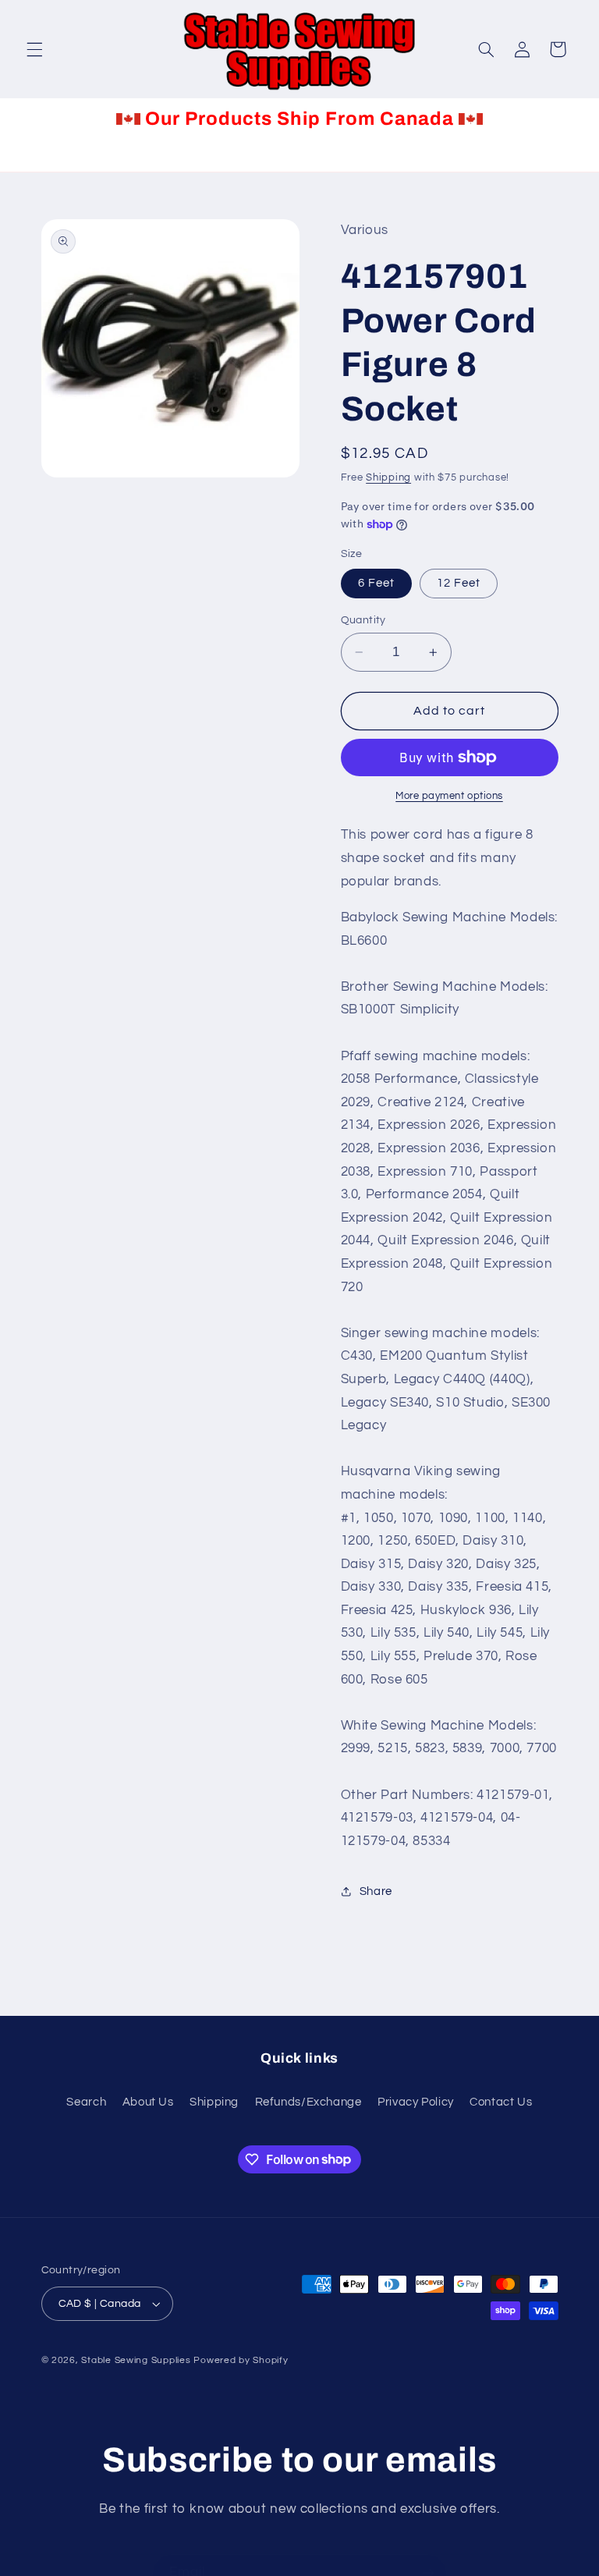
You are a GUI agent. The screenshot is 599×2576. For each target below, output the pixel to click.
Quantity (363, 620)
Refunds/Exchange (308, 2102)
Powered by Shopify (241, 2360)
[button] (34, 49)
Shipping (388, 478)
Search (86, 2102)
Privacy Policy (416, 2102)
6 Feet (376, 583)
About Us (148, 2102)
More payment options (449, 796)
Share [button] (376, 1891)
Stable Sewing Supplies (136, 2360)
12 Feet (459, 583)
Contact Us (501, 2102)
